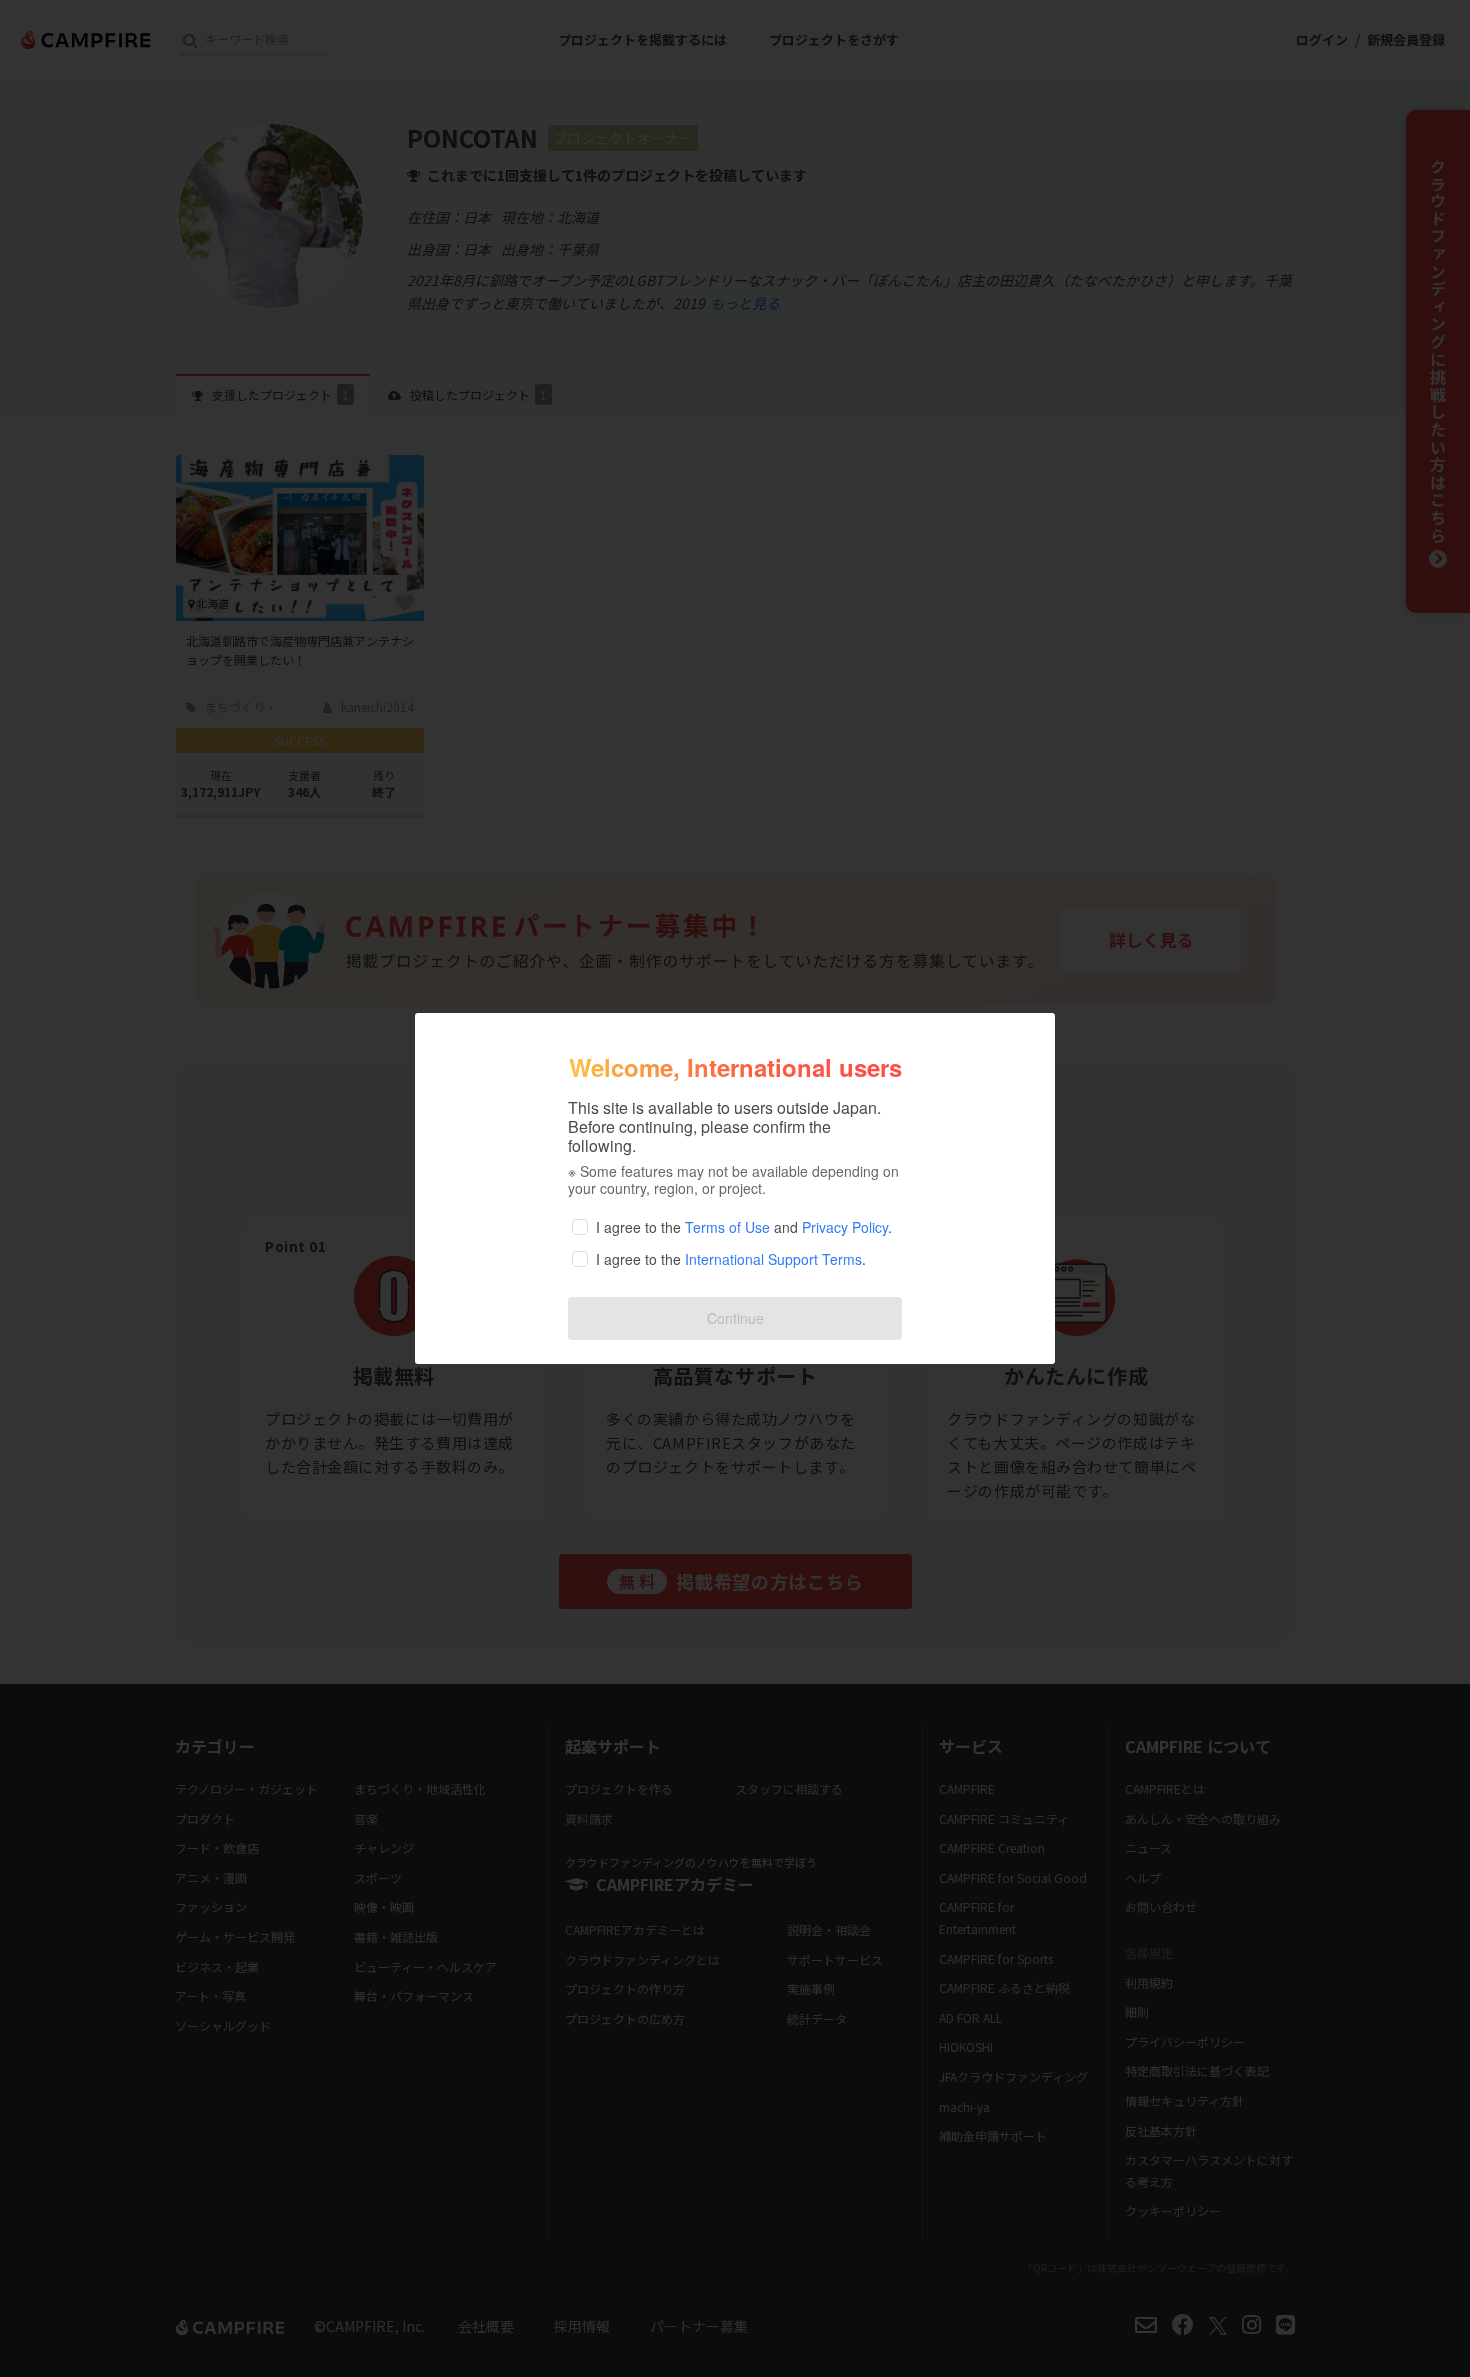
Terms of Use (727, 1227)
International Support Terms (773, 1259)
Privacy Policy (845, 1227)
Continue (735, 1318)
